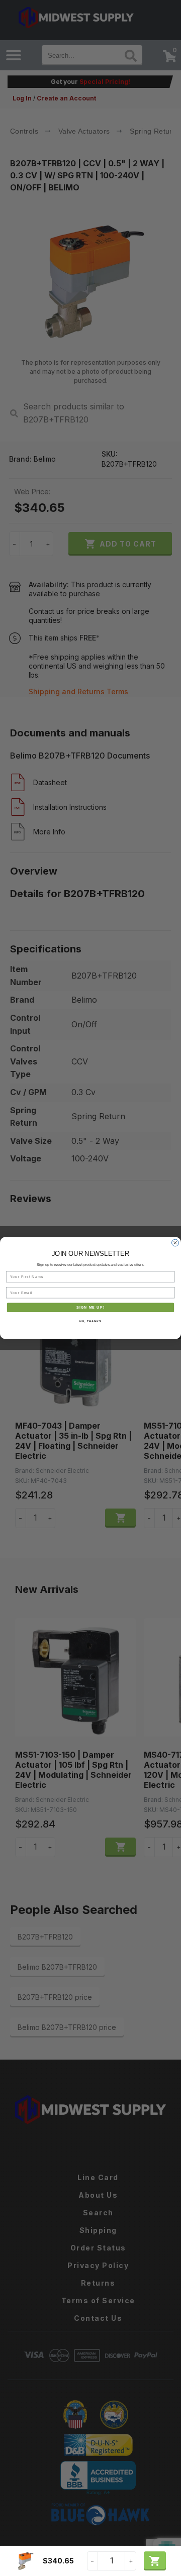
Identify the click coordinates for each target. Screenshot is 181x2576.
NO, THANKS (90, 1321)
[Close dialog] (175, 1243)
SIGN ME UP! (90, 1308)
